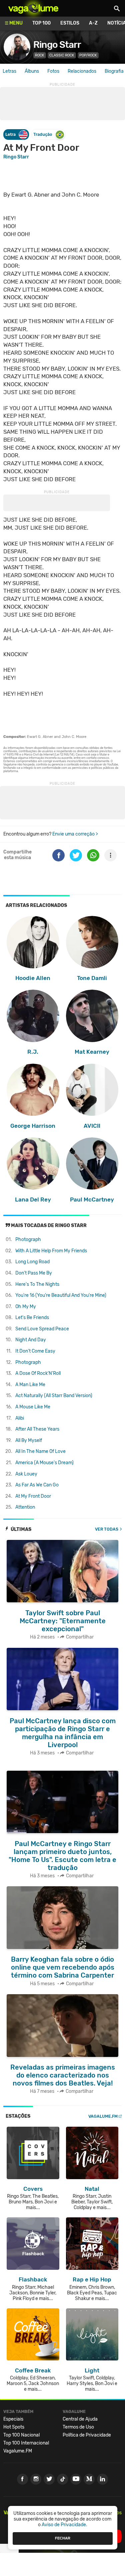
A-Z (93, 23)
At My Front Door (33, 1496)
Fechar (63, 2538)
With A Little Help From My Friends (51, 1251)
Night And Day (31, 1340)
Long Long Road (32, 1262)
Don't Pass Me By (34, 1273)
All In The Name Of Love (40, 1451)
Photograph (28, 1240)
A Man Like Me (30, 1385)
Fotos (53, 71)
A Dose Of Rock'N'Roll (38, 1373)
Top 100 (41, 23)
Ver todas (107, 1529)
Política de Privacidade (87, 2435)
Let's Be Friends (32, 1318)
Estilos (70, 23)
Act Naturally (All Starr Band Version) (54, 1396)
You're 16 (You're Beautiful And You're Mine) (61, 1295)
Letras (9, 71)
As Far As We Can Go (37, 1485)
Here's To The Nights (37, 1284)
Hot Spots (14, 2427)
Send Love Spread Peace (42, 1329)
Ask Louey (26, 1474)
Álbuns (32, 71)
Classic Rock (62, 55)
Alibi (20, 1418)
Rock (40, 55)
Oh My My (26, 1307)
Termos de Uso (78, 2427)
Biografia (114, 71)
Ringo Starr (57, 45)
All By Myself (29, 1440)
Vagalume (33, 8)
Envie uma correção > (75, 834)
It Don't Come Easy (35, 1351)
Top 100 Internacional (26, 2443)
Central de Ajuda (80, 2419)
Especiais (13, 2419)
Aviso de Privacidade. (64, 2525)
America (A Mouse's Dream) (44, 1463)
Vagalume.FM (103, 2116)
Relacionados (82, 71)
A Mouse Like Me (33, 1407)
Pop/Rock (88, 55)
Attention (25, 1507)
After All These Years (37, 1429)
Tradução (43, 134)
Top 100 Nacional (21, 2435)
